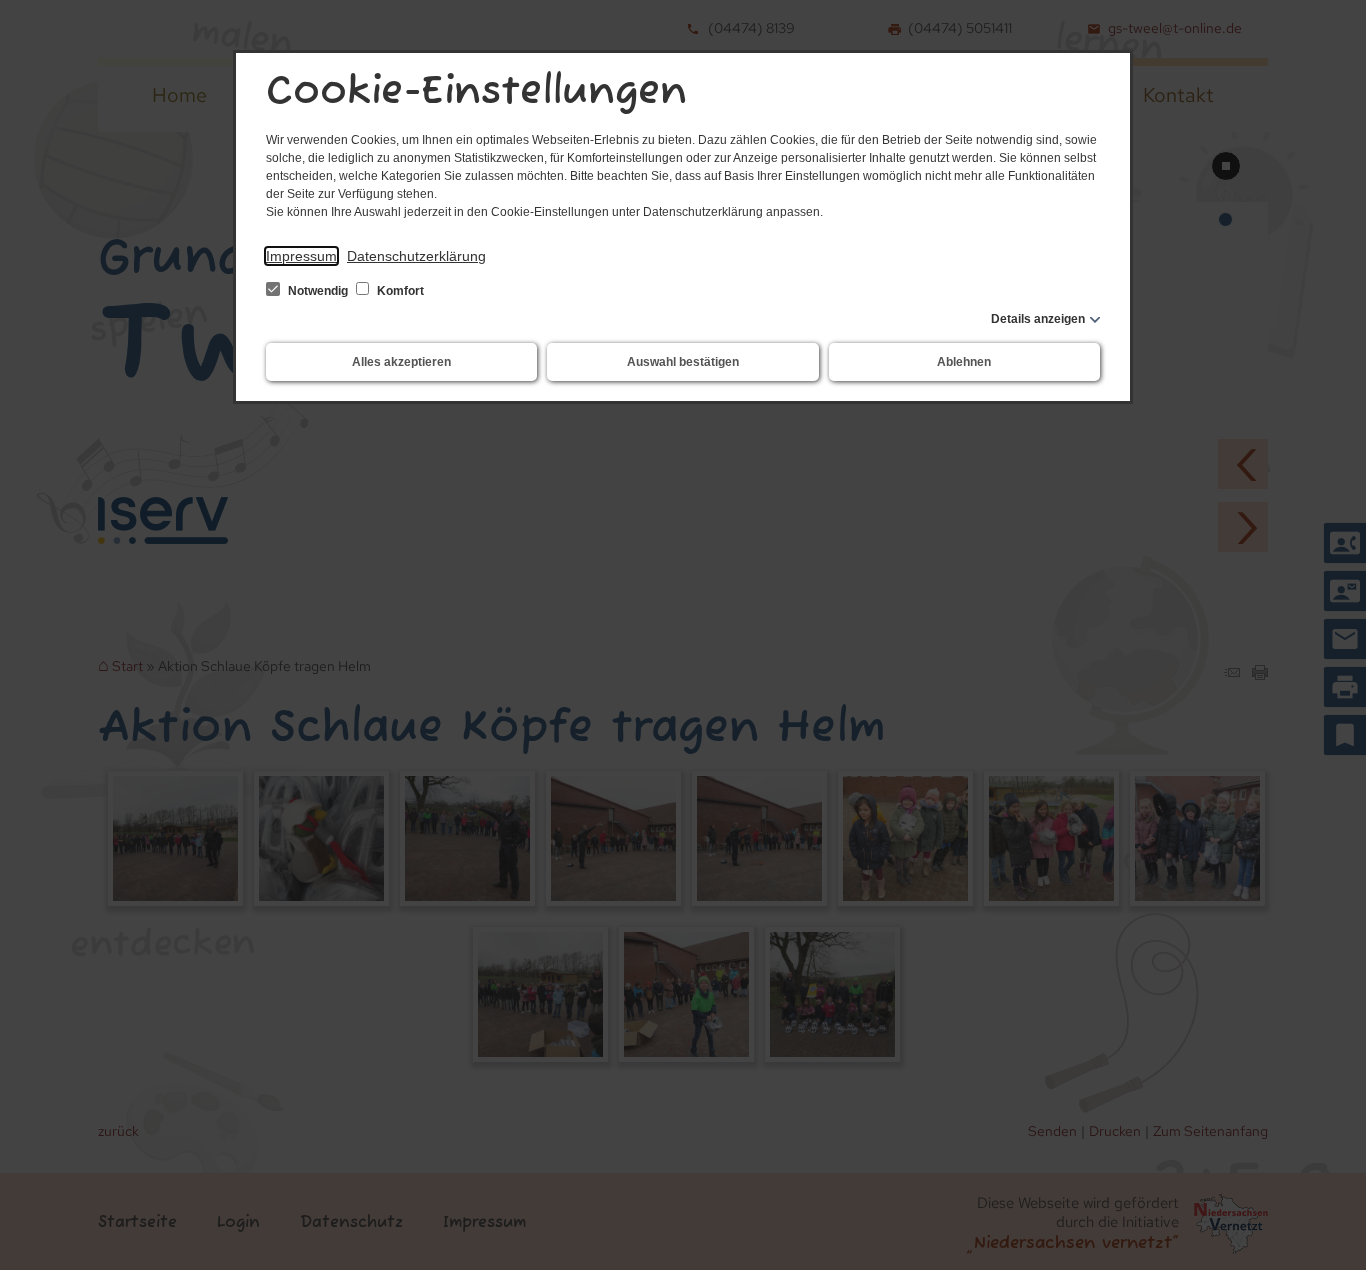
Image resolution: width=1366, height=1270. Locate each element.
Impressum (301, 256)
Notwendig (318, 291)
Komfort (399, 291)
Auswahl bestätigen (683, 362)
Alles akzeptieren (401, 362)
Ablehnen (964, 362)
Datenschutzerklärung (416, 256)
